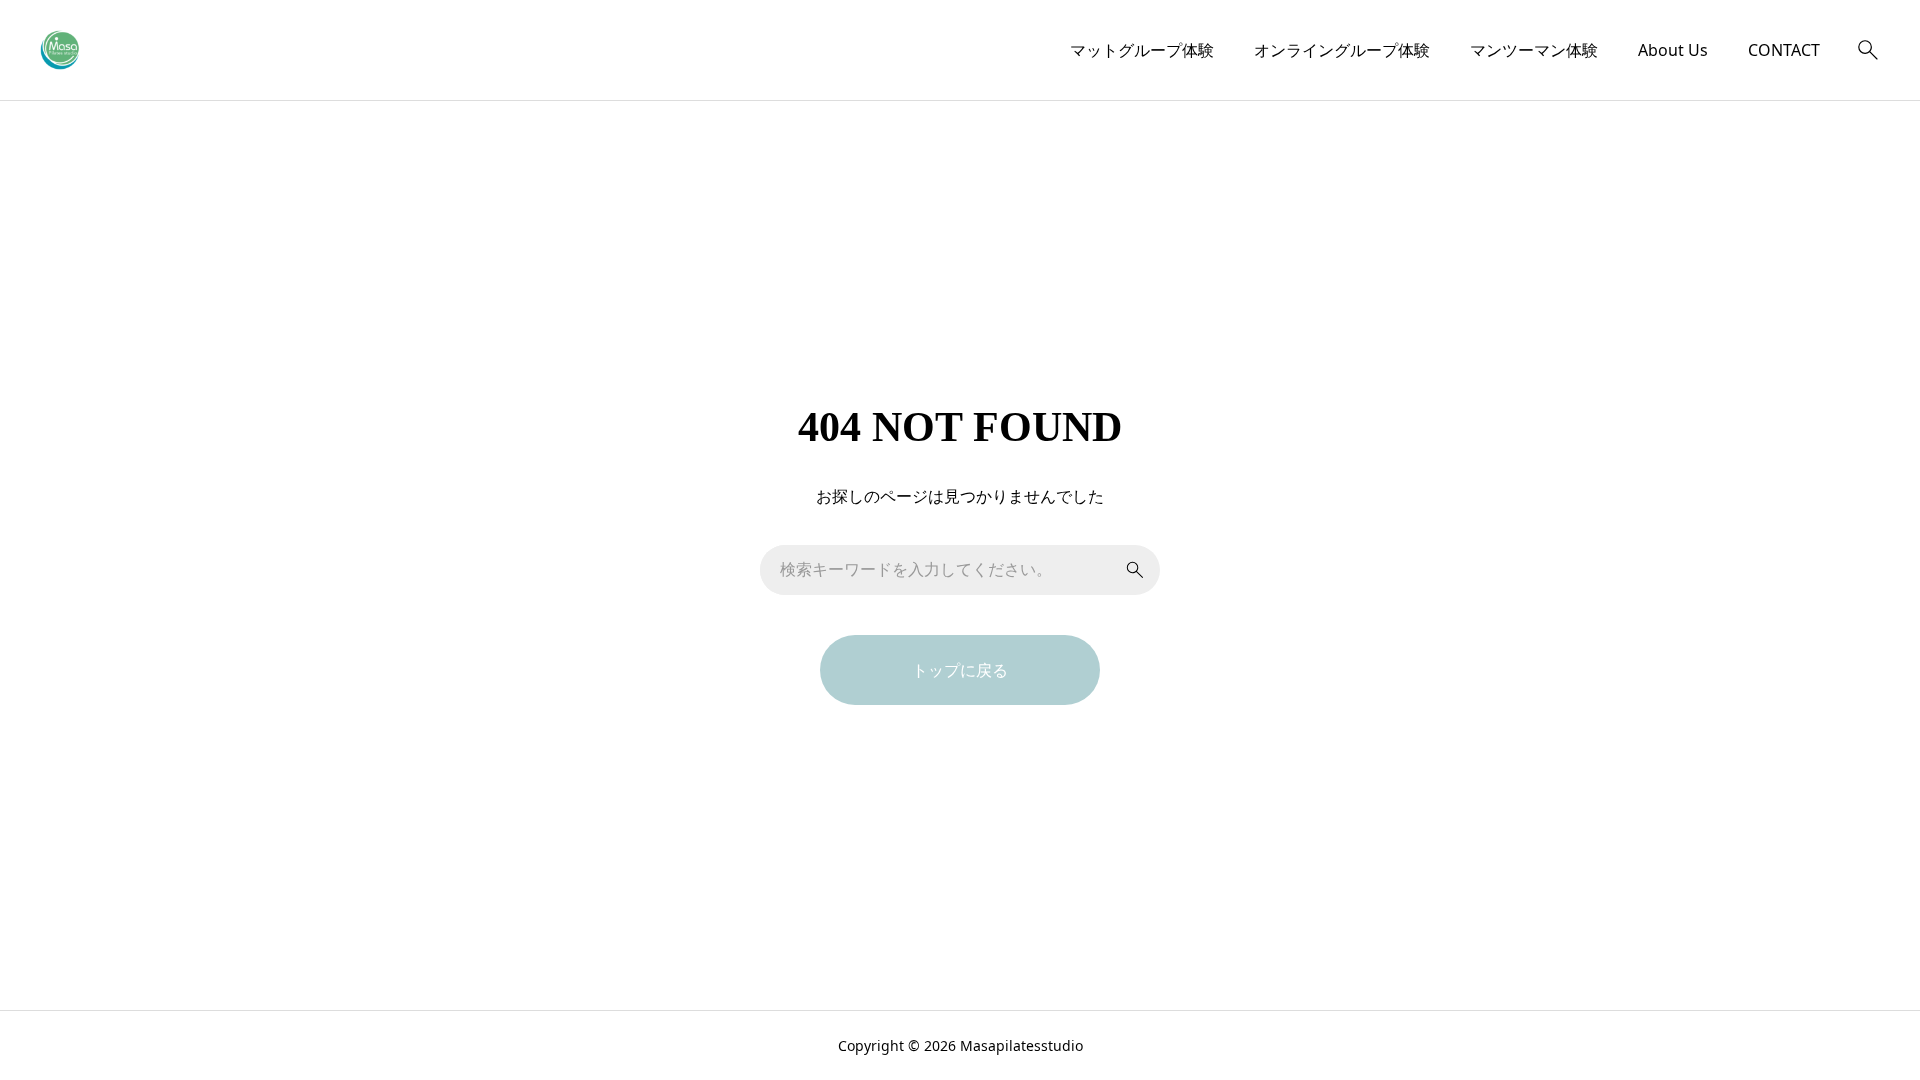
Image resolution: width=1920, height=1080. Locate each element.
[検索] (1868, 50)
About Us (1673, 50)
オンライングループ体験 (1342, 50)
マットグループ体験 (1142, 50)
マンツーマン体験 (1534, 50)
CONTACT (1784, 50)
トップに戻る (960, 670)
